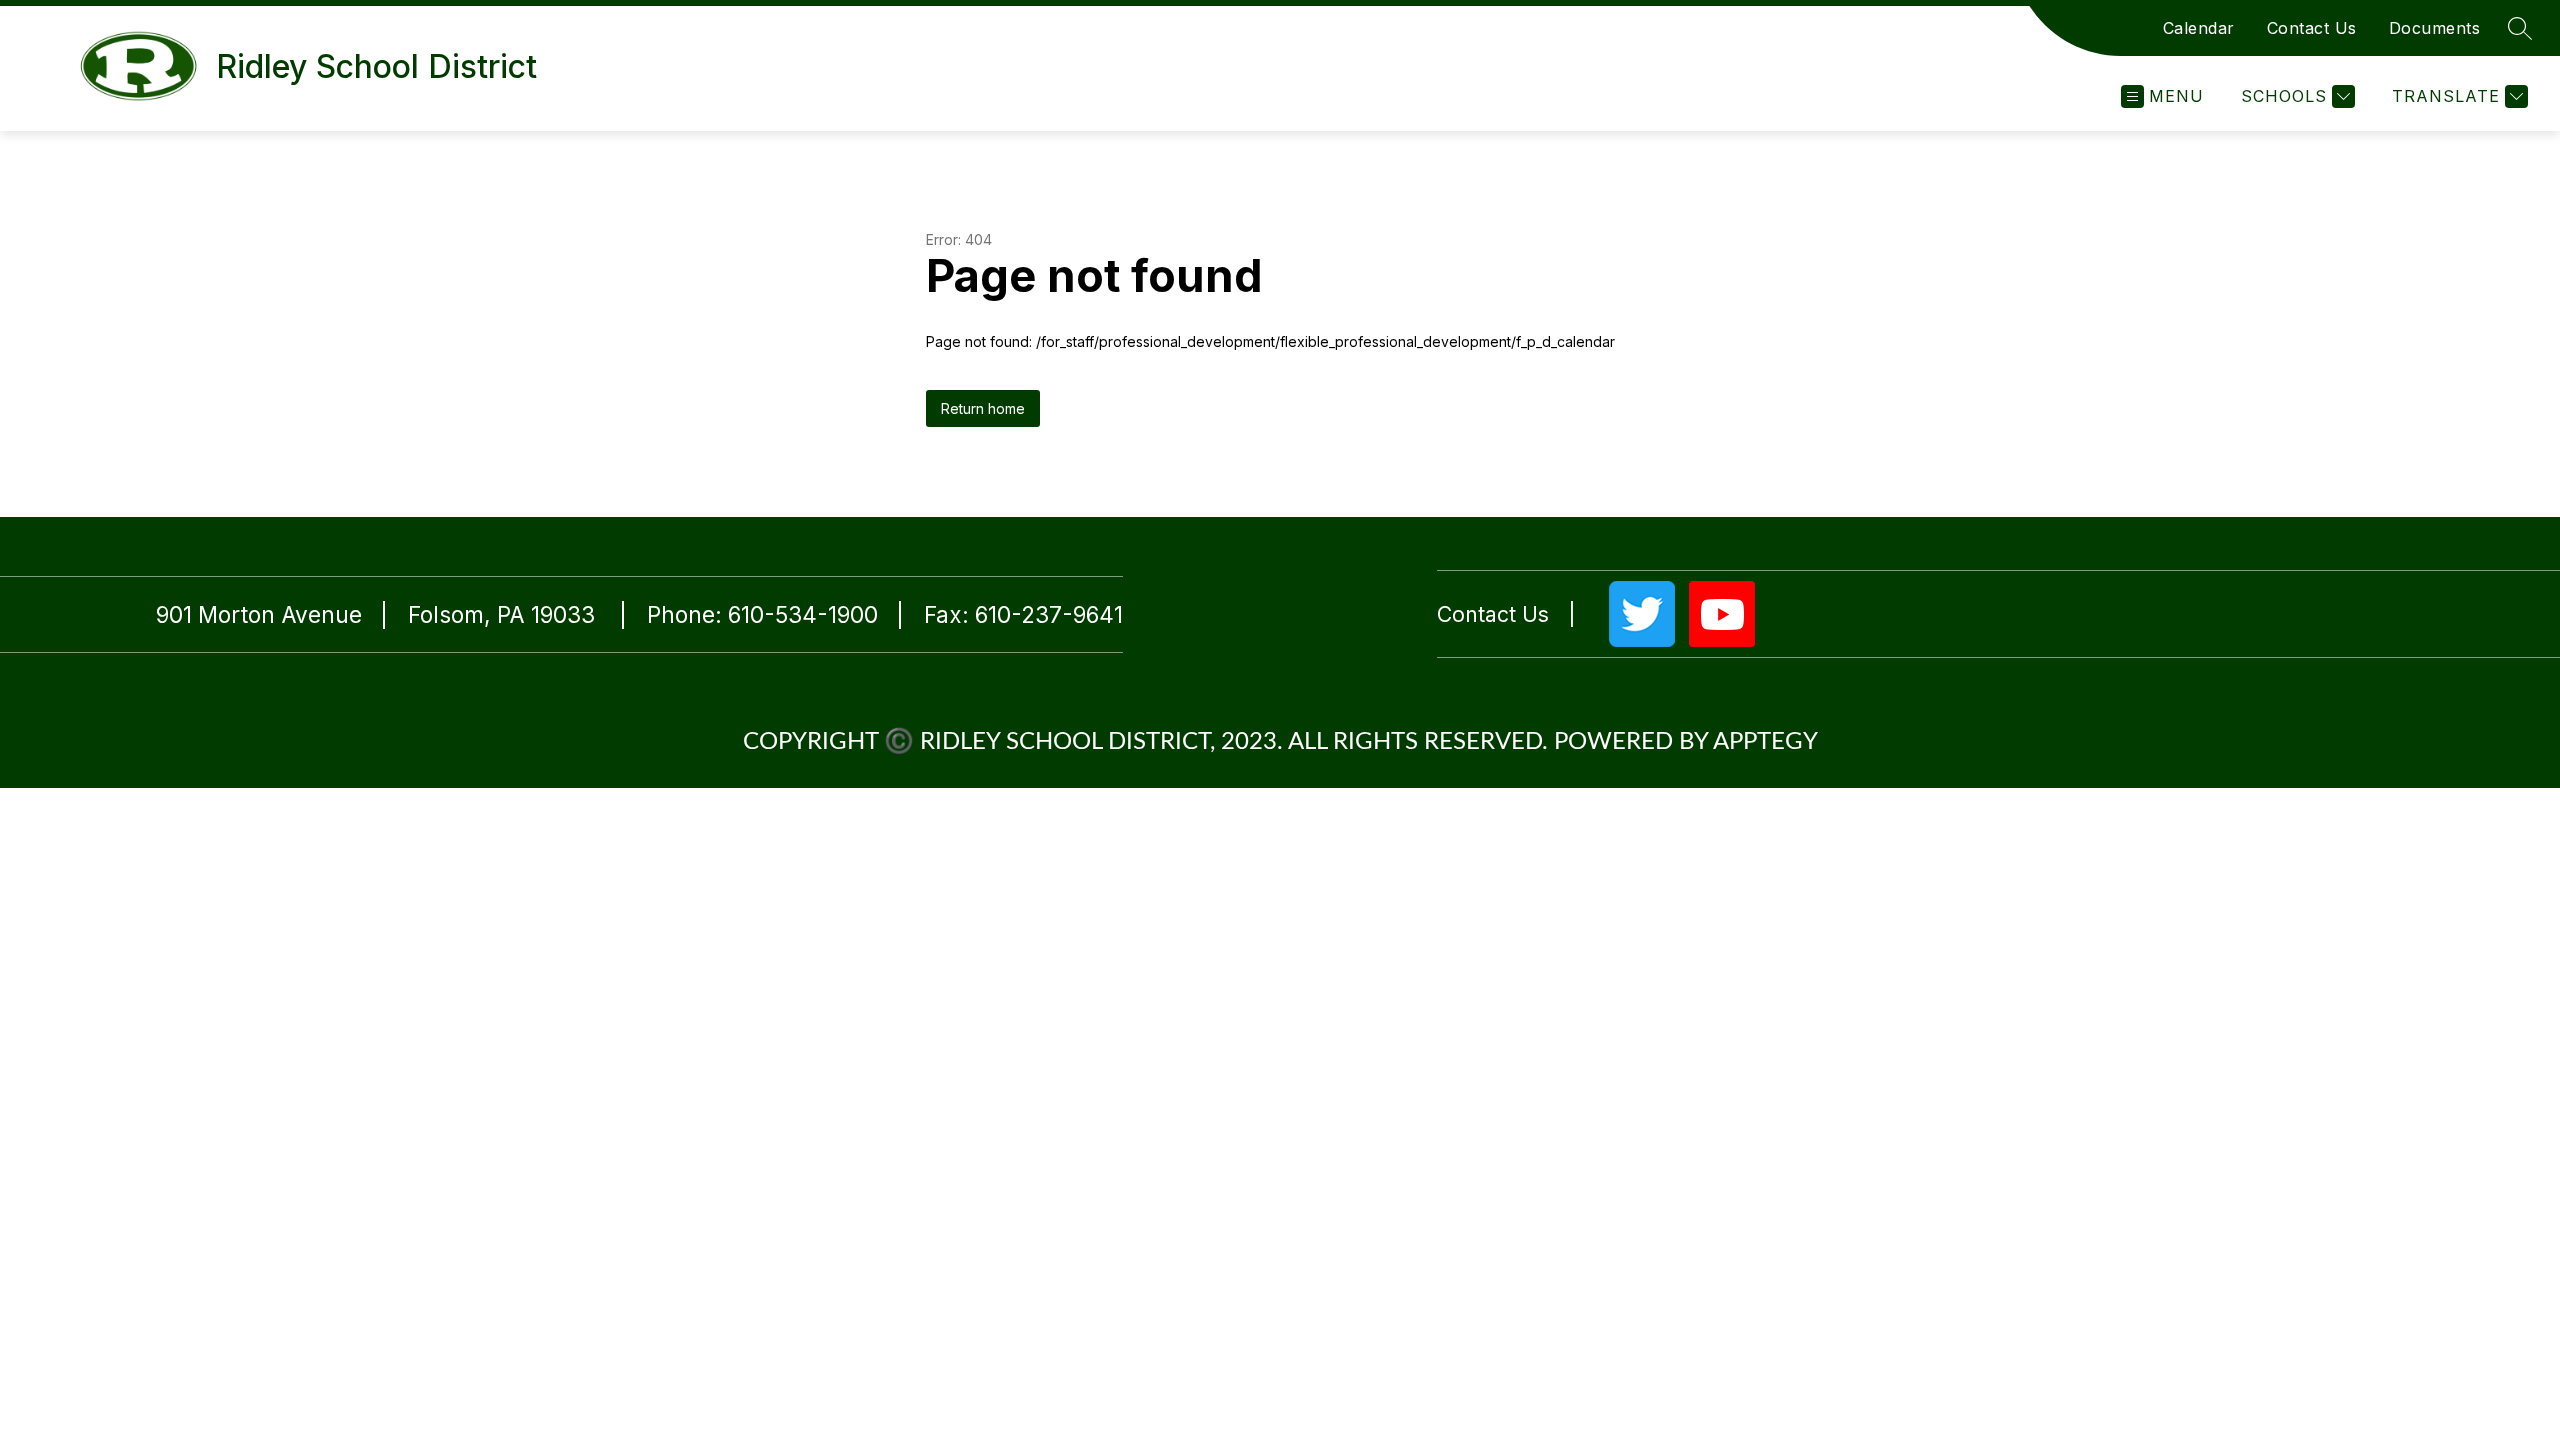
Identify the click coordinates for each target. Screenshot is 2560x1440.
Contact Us (2312, 28)
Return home (983, 408)
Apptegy (1765, 742)
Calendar (2199, 28)
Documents (2435, 28)
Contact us (1493, 614)
